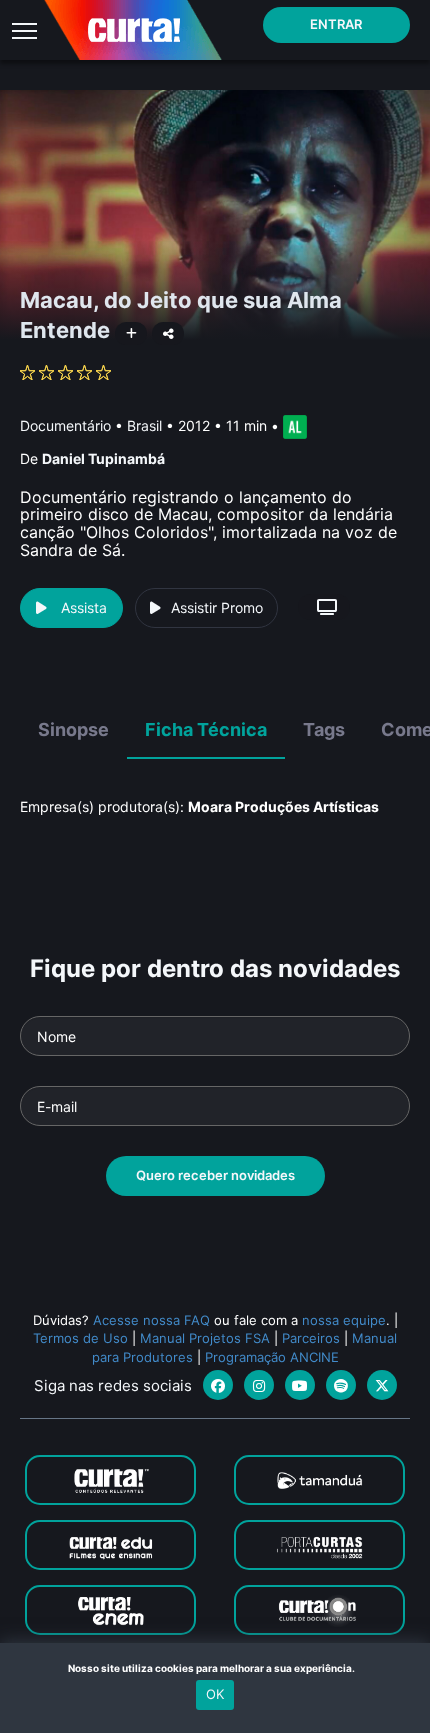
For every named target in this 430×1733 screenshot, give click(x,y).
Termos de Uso (80, 1338)
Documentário (65, 425)
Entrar (336, 24)
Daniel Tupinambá (103, 458)
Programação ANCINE (272, 1357)
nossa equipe (344, 1320)
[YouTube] (300, 1385)
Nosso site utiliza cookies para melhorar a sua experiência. (215, 1668)
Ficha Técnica (206, 729)
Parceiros (311, 1338)
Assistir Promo (217, 607)
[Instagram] (259, 1385)
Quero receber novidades (215, 1175)
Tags (324, 729)
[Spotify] (341, 1385)
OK (215, 1694)
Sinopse (73, 729)
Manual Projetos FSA (205, 1338)
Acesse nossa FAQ (151, 1320)
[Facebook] (218, 1385)
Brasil (144, 425)
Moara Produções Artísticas (283, 806)
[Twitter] (382, 1385)
